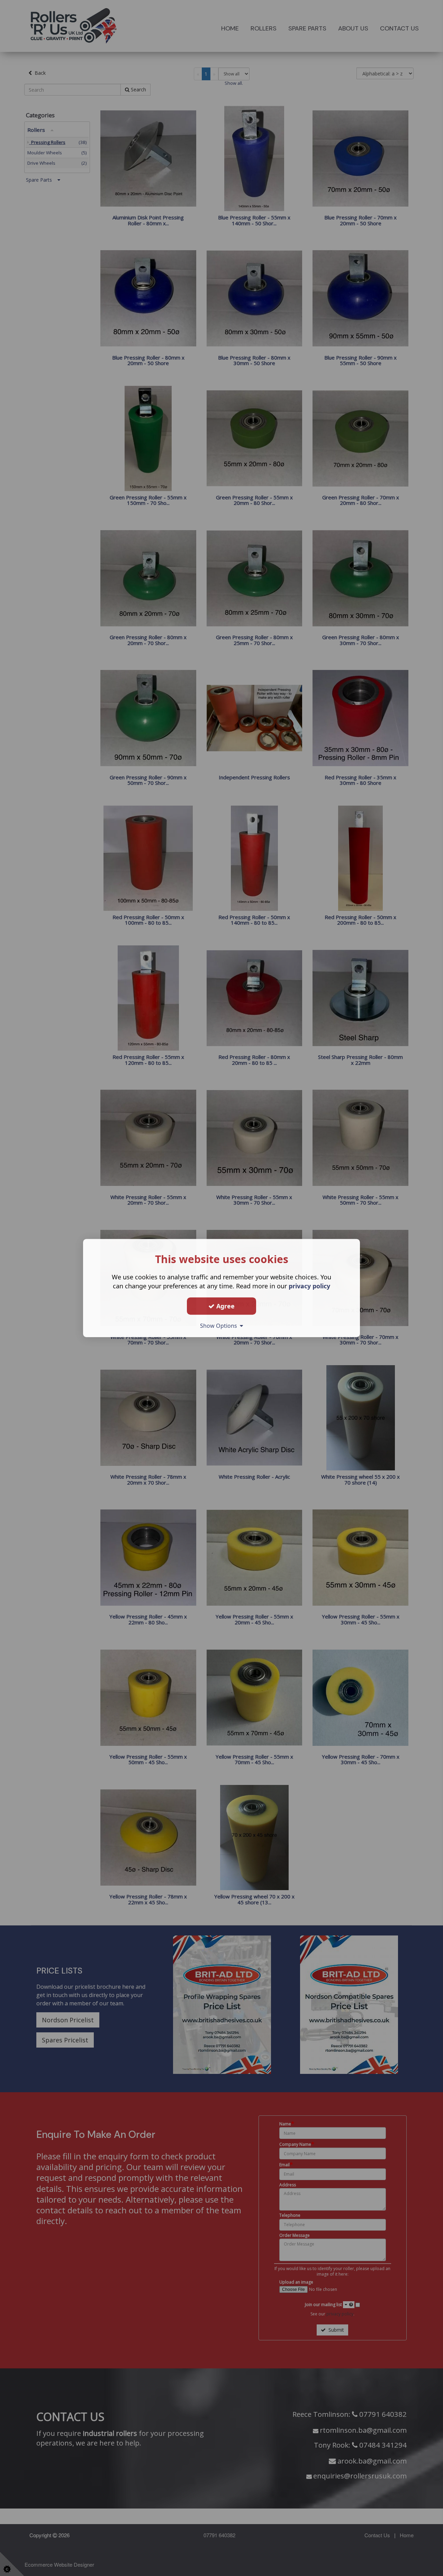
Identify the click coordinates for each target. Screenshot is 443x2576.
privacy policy (309, 1286)
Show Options (220, 1326)
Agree (225, 1306)
